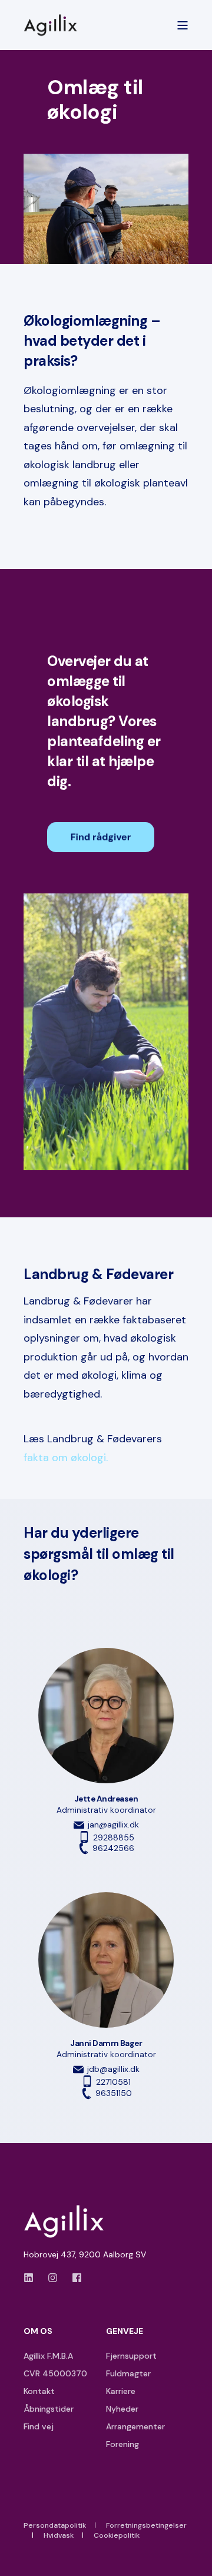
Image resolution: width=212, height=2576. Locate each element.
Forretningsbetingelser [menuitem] (146, 2525)
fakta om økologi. (66, 1458)
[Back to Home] (53, 25)
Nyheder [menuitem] (122, 2409)
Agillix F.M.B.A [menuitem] (48, 2356)
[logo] (68, 2221)
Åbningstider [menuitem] (49, 2409)
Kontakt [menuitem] (39, 2391)
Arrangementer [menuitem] (135, 2426)
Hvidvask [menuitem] (59, 2535)
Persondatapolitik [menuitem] (55, 2525)
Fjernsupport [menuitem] (131, 2356)
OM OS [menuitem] (38, 2332)
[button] (197, 2561)
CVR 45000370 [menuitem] (55, 2373)
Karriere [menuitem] (121, 2391)
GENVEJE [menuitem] (125, 2332)
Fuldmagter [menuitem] (128, 2373)
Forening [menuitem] (122, 2444)
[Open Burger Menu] (183, 25)
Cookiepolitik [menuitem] (117, 2535)
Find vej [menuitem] (39, 2426)
